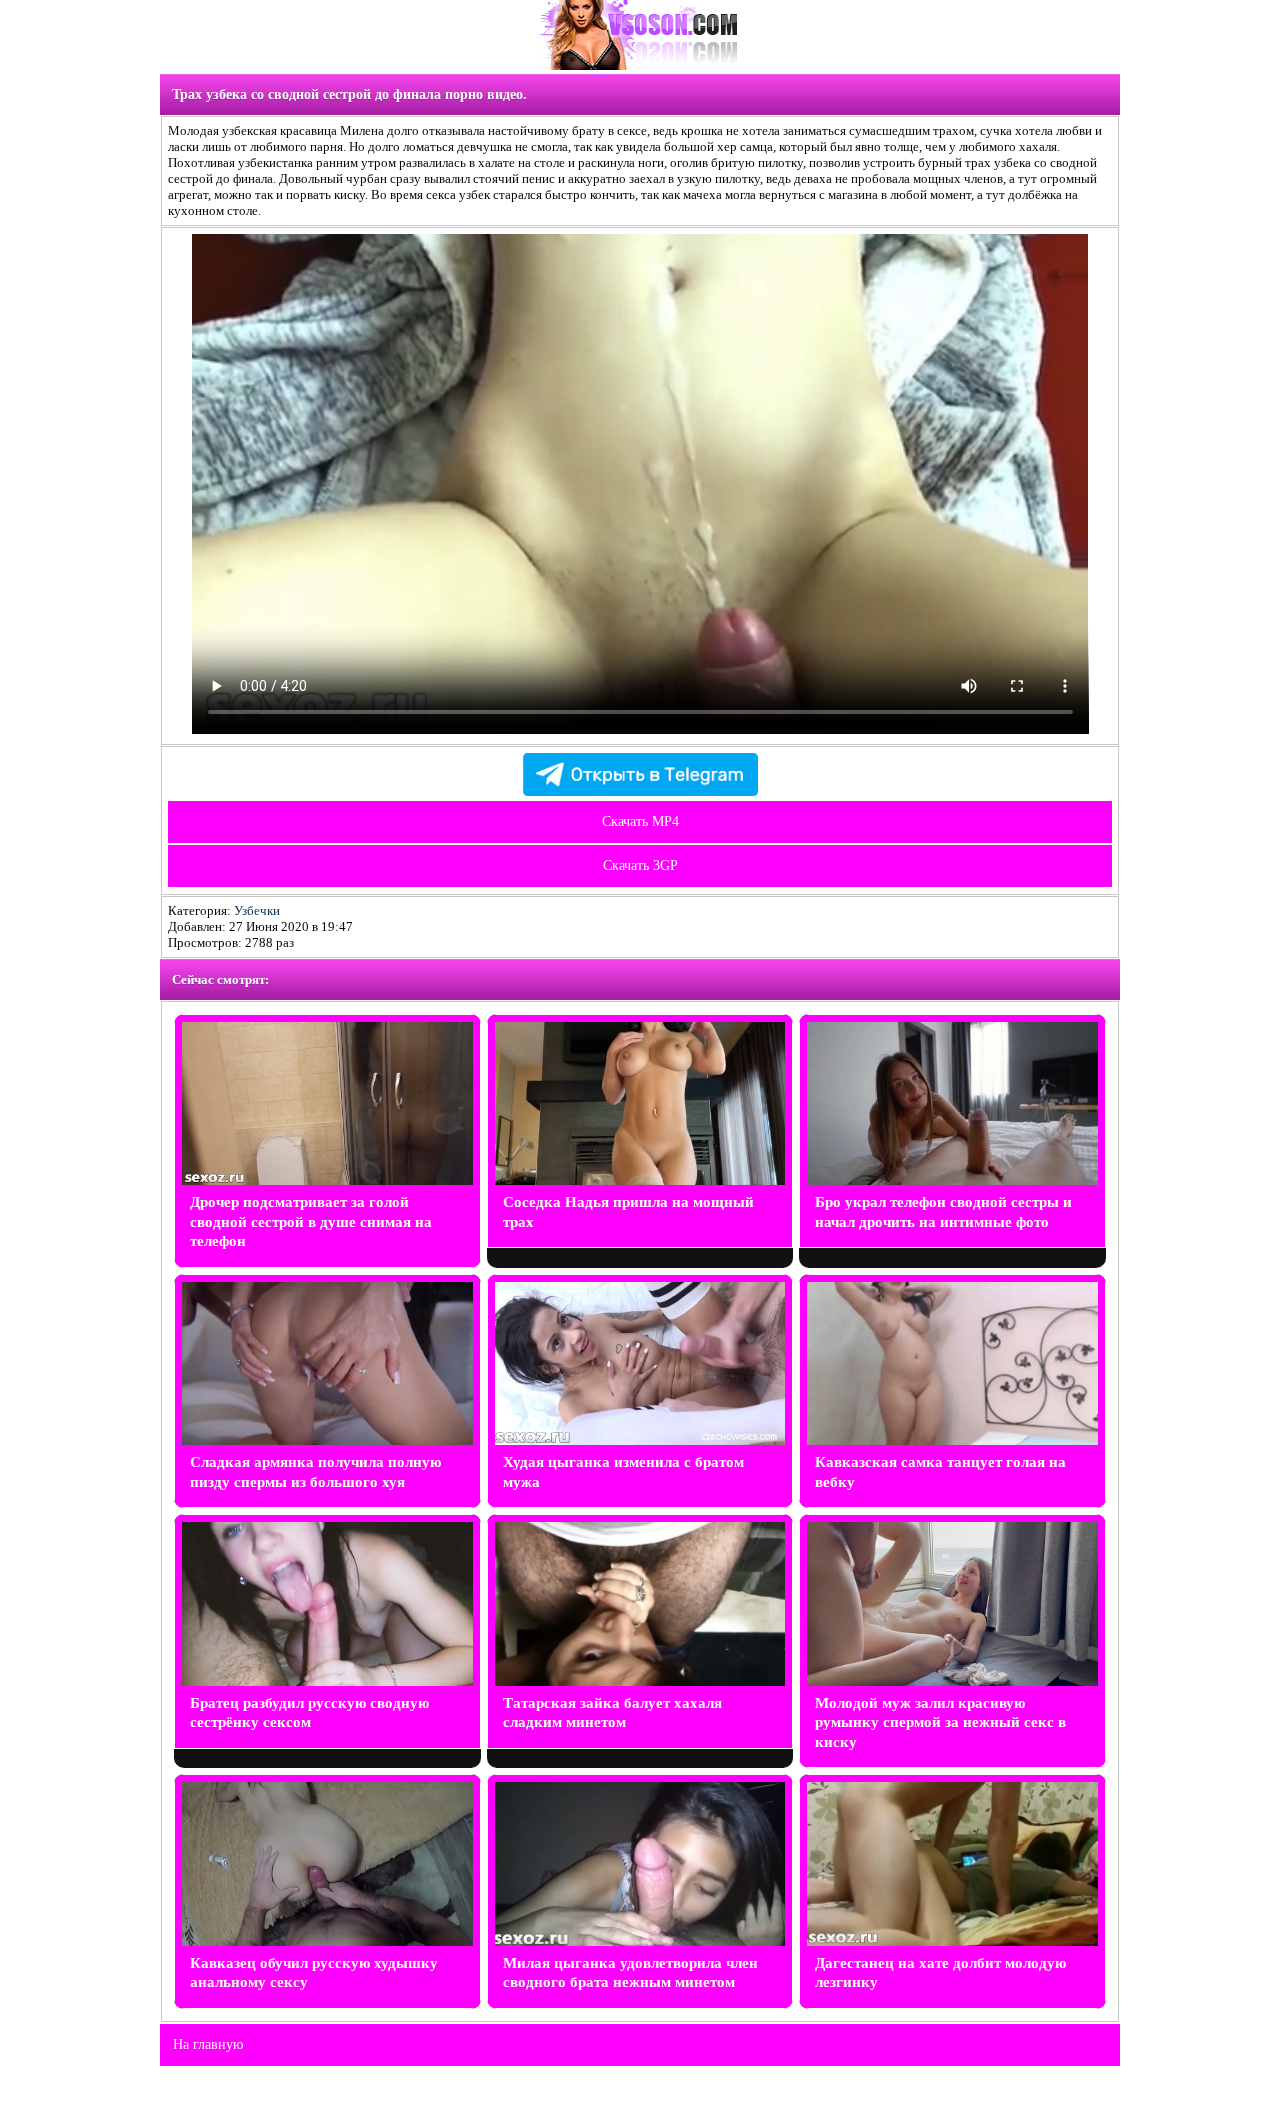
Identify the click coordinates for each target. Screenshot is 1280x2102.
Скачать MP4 (640, 821)
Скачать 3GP (640, 865)
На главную (208, 2044)
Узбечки (257, 910)
